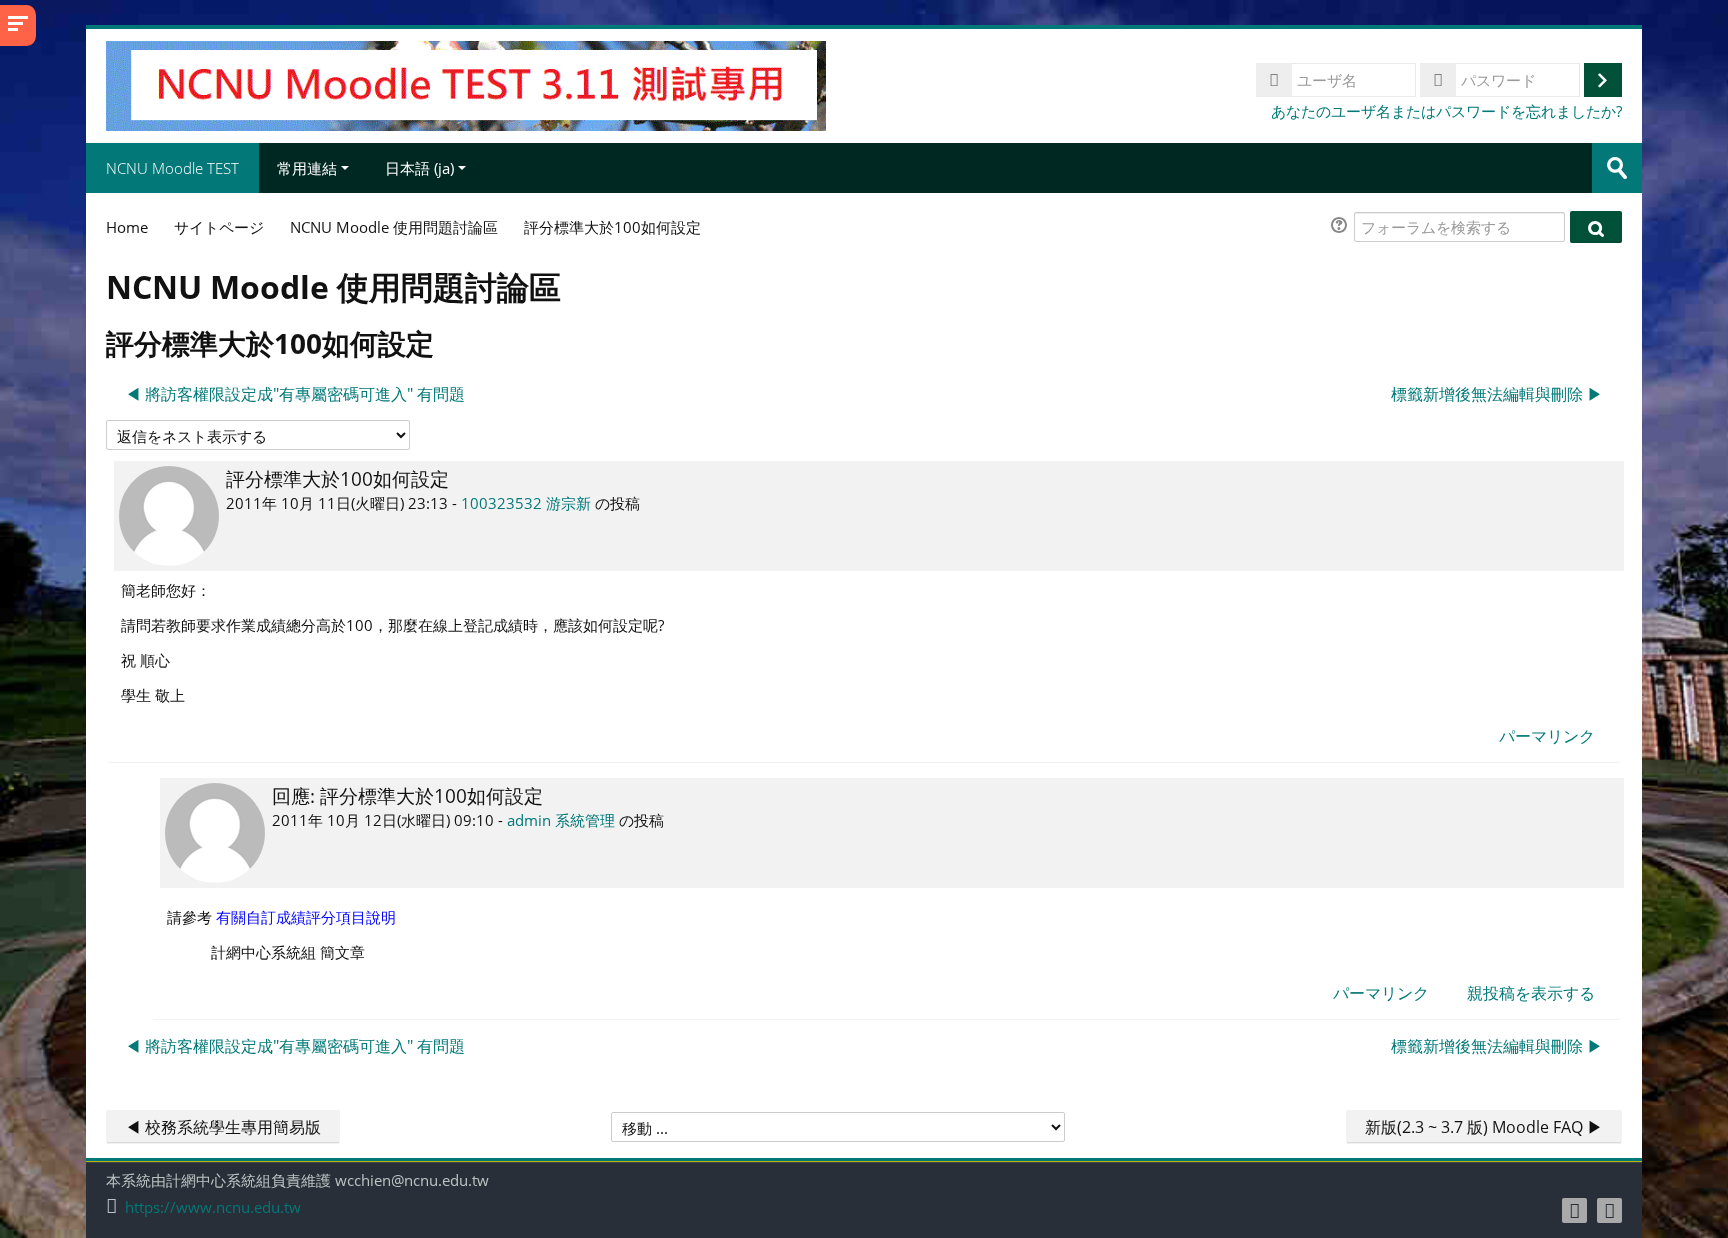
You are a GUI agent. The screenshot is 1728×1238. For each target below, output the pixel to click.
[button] (1342, 227)
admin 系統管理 (561, 820)
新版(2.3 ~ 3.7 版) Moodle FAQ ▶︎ (1484, 1127)
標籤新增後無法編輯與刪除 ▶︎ (1497, 394)
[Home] (466, 84)
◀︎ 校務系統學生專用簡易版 (223, 1127)
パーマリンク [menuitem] (1547, 736)
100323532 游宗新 (526, 503)
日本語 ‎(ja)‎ (419, 168)
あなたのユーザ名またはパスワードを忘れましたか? (1446, 111)
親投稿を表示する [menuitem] (1531, 993)
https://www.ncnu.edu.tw (213, 1207)
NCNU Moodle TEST (172, 168)
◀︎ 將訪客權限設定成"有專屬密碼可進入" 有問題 (295, 394)
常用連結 (307, 168)
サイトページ (219, 227)
